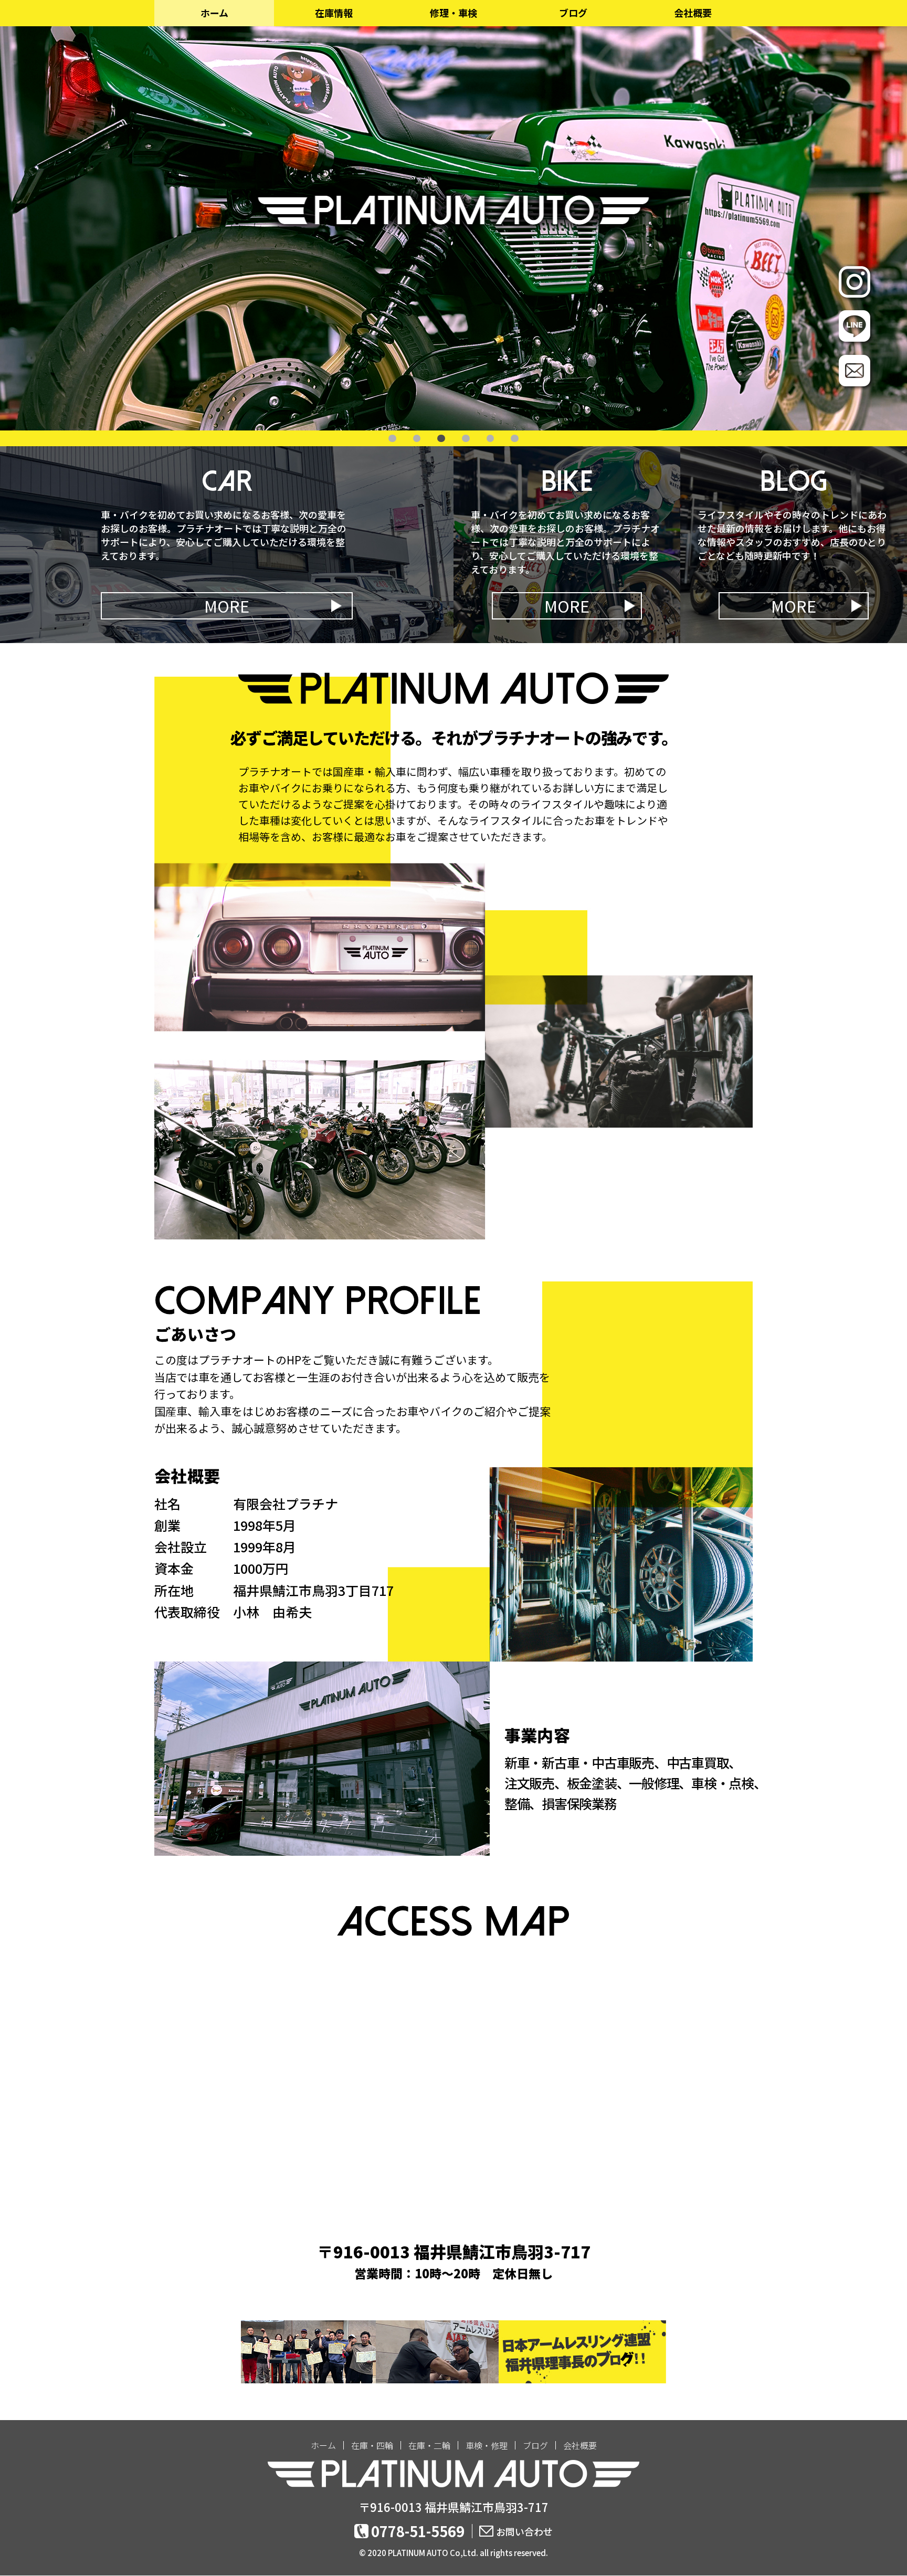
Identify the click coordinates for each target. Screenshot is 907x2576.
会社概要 (693, 13)
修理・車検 (454, 13)
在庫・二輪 (429, 2445)
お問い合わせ (524, 2531)
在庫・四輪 (372, 2445)
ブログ (573, 13)
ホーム (214, 13)
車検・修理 (487, 2445)
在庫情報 (334, 13)
